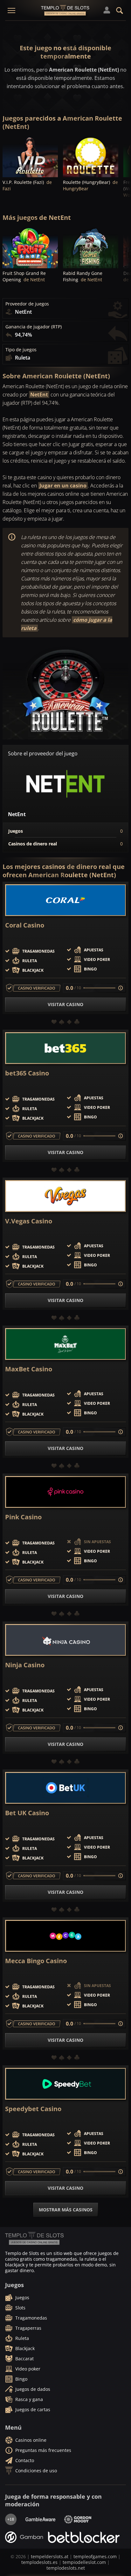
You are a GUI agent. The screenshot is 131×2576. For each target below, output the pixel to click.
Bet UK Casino (27, 1813)
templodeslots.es (39, 2562)
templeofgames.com (95, 2556)
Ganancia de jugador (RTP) (34, 327)
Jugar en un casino (63, 486)
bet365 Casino (27, 1073)
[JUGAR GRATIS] (30, 156)
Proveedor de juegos (27, 304)
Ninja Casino (25, 1665)
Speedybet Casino (33, 2109)
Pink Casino (23, 1517)
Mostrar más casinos (66, 2210)
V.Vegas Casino (29, 1221)
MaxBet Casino (29, 1369)
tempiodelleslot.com (84, 2562)
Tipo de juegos (21, 350)
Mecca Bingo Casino (36, 1961)
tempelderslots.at (50, 2556)
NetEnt (39, 395)
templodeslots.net (66, 2568)
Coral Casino (25, 925)
